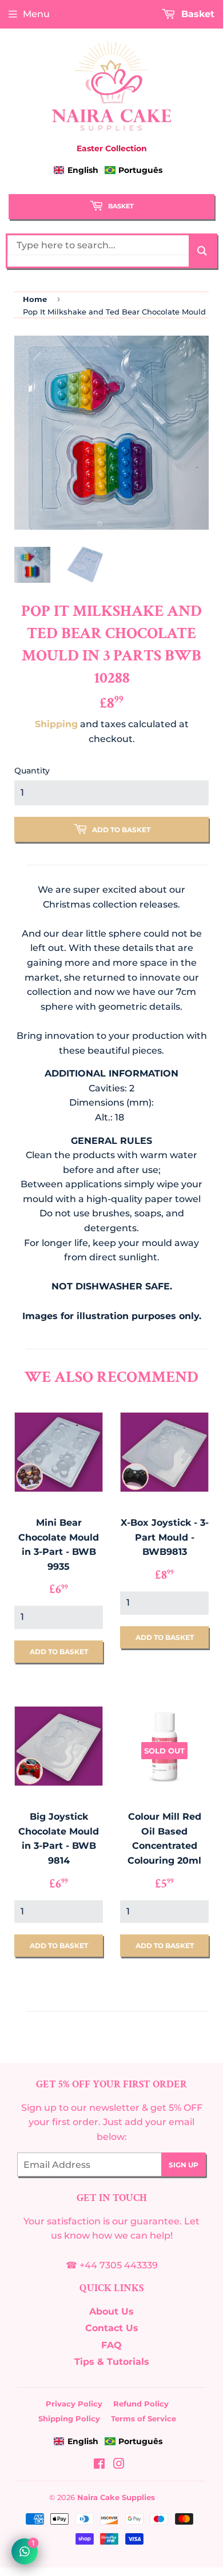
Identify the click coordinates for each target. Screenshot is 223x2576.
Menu (36, 14)
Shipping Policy (69, 2418)
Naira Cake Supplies (116, 2497)
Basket (120, 206)
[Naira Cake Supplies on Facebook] (99, 2465)
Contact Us (112, 2328)
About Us (111, 2311)
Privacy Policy (74, 2404)
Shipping (56, 724)
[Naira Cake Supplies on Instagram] (119, 2465)
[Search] (202, 251)
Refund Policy (141, 2404)
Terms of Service (144, 2418)
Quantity (32, 771)
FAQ (111, 2345)
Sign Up (184, 2165)
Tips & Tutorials (112, 2362)
